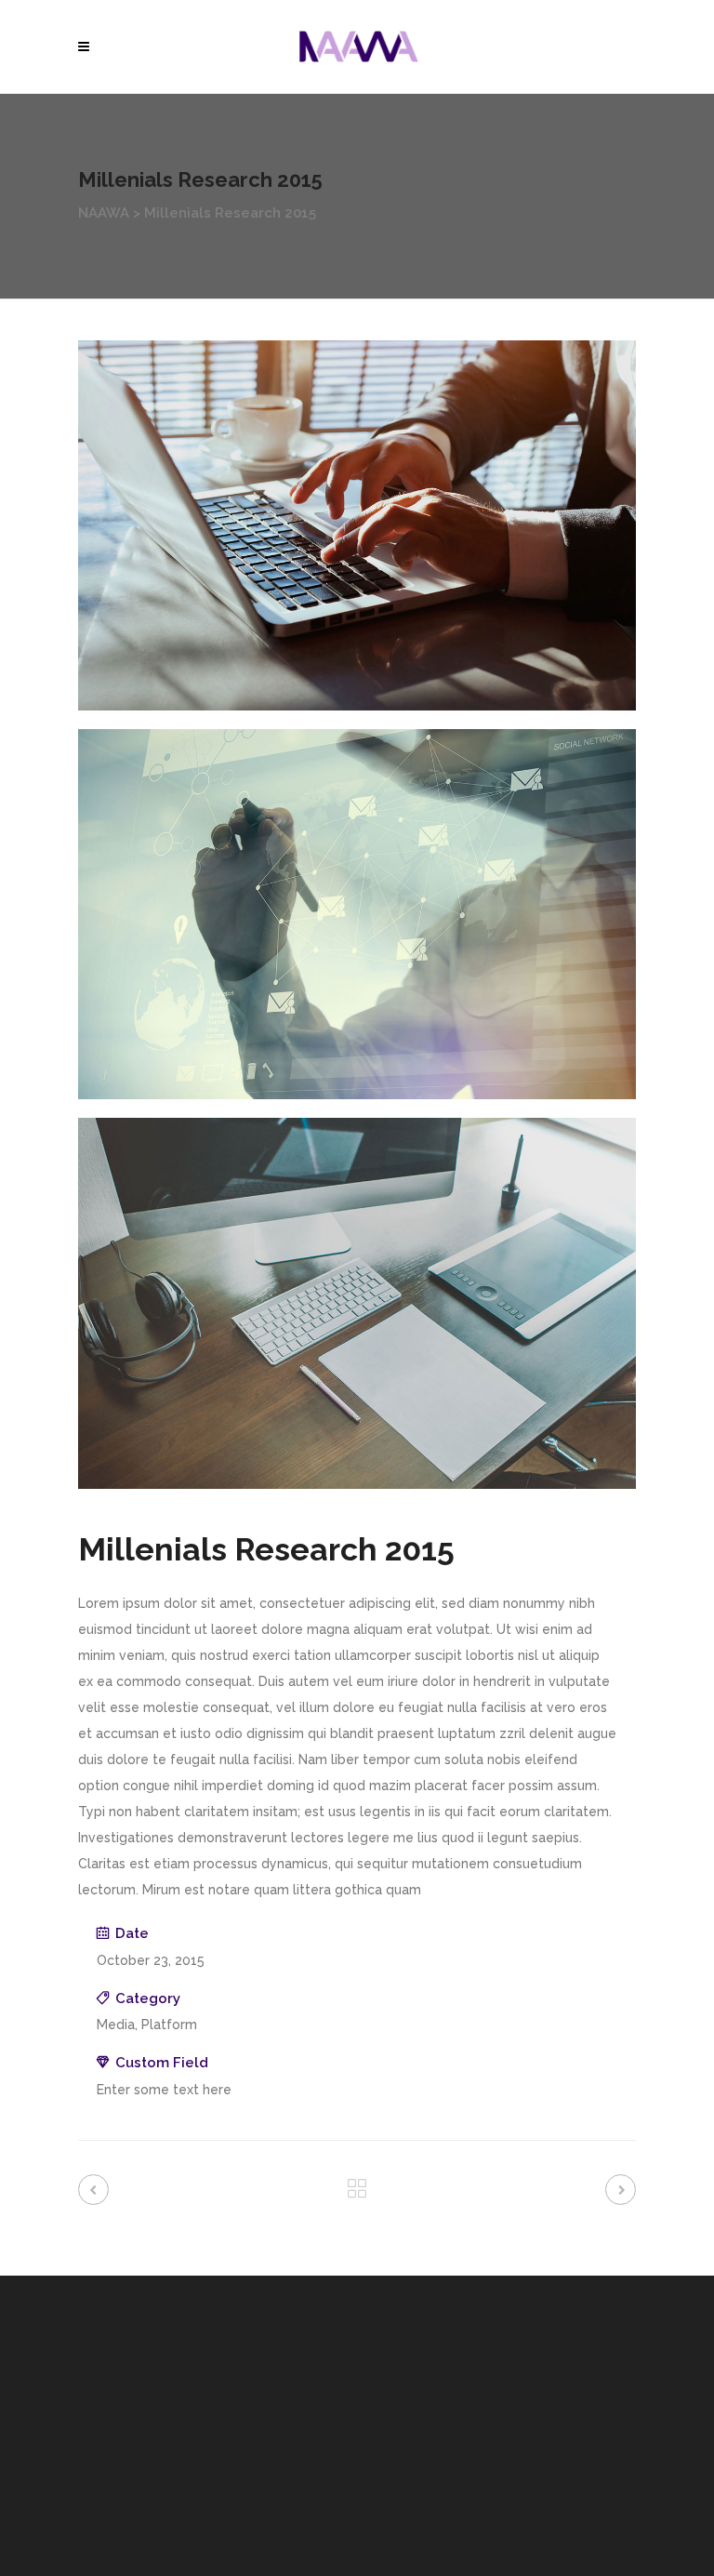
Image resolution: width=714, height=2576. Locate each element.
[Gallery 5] (357, 914)
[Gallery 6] (357, 1303)
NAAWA (104, 213)
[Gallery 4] (357, 525)
